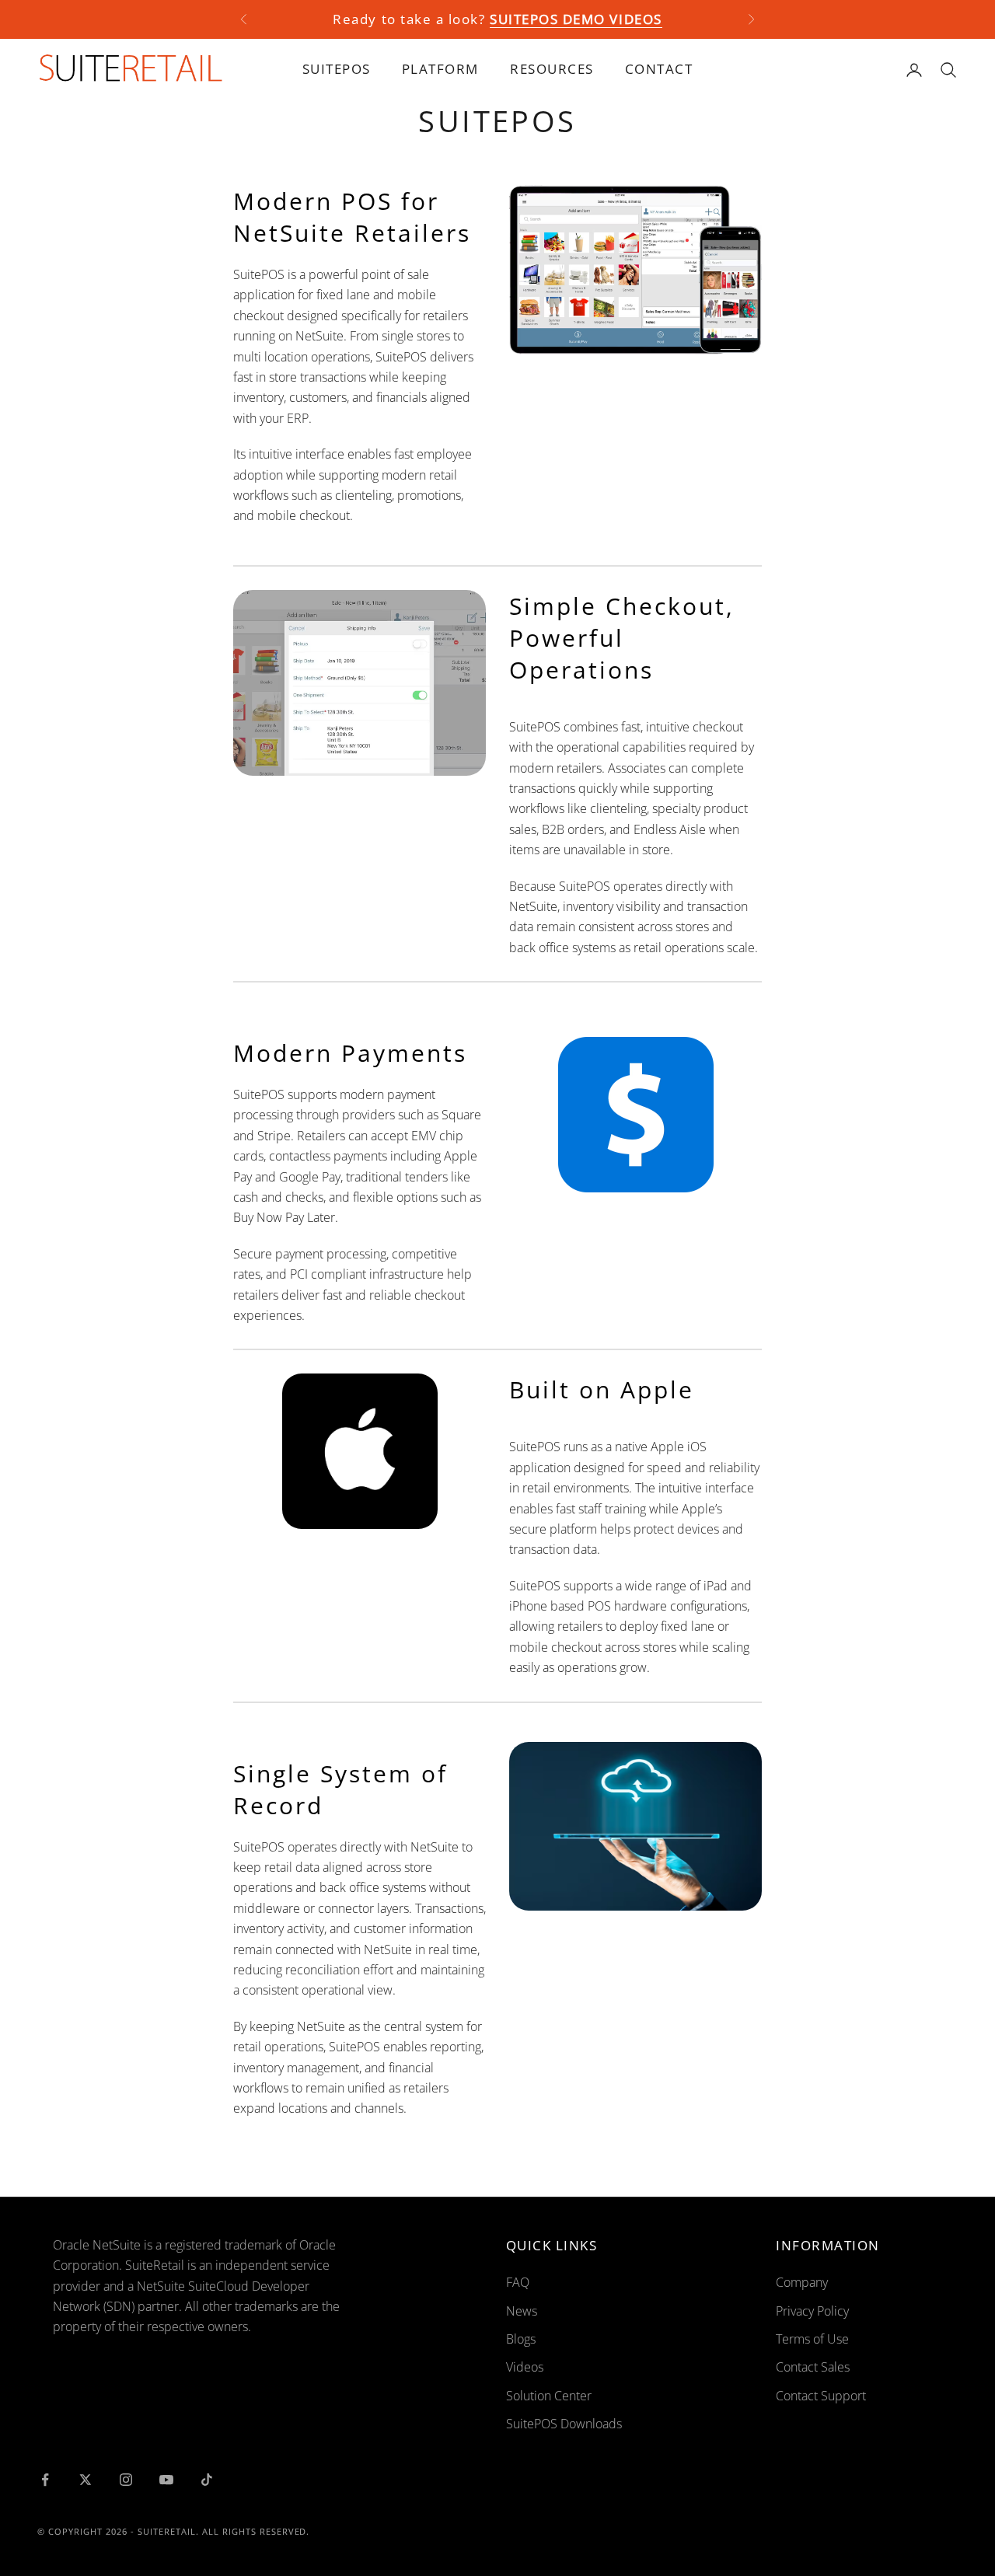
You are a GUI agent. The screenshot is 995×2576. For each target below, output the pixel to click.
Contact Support (821, 2396)
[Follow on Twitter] (86, 2480)
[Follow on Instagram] (126, 2480)
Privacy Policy (812, 2311)
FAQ (518, 2282)
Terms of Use (812, 2339)
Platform (440, 69)
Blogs (521, 2339)
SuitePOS (337, 69)
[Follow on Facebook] (45, 2480)
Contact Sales (813, 2367)
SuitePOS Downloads (564, 2424)
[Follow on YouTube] (166, 2480)
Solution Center (549, 2396)
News (522, 2311)
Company (802, 2282)
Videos (525, 2367)
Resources (552, 69)
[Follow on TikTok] (207, 2480)
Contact (659, 69)
